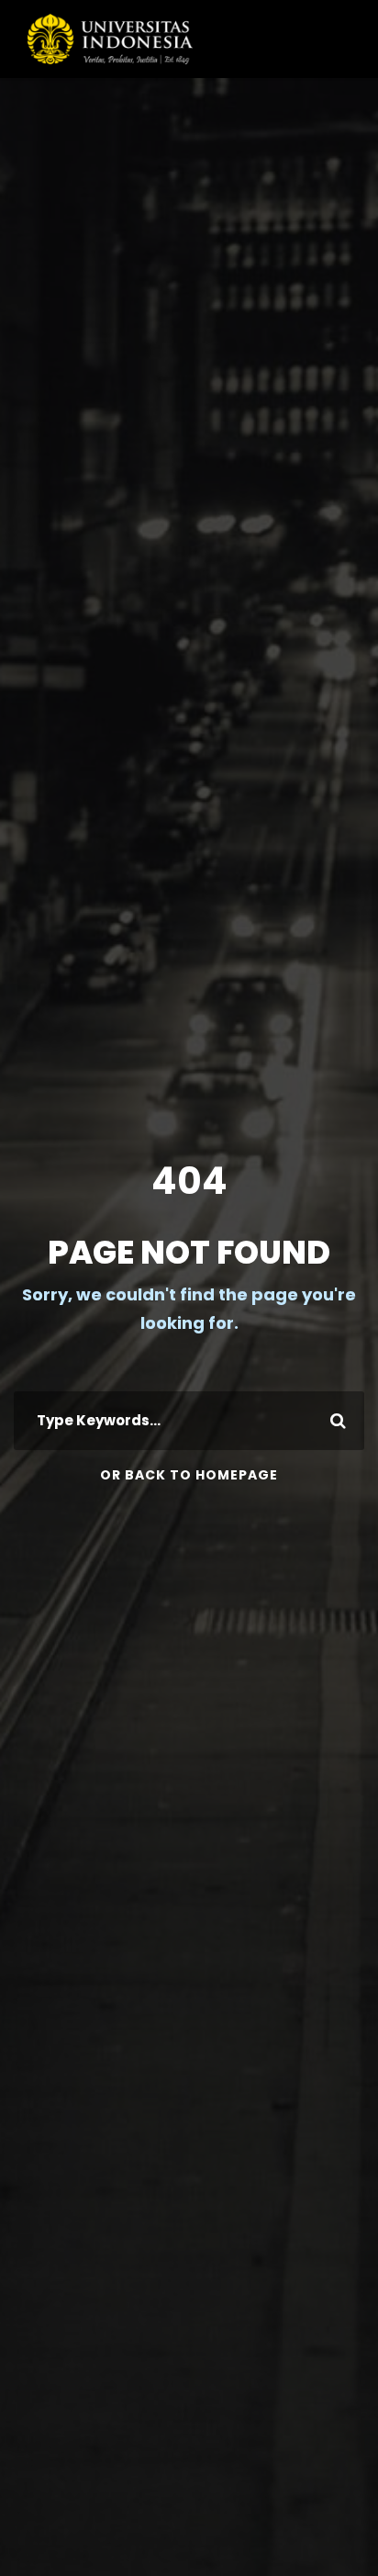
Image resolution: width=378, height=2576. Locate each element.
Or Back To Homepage (189, 1475)
